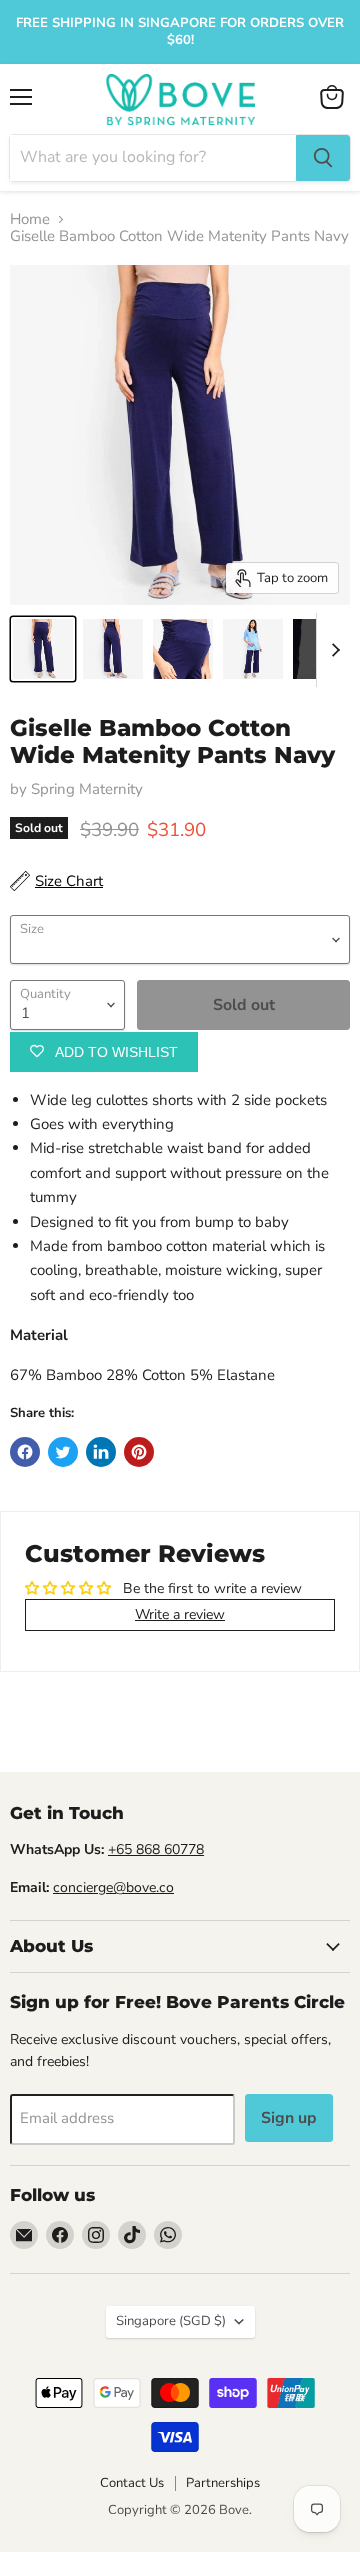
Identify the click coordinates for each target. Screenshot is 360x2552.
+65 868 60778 (156, 1849)
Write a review (180, 1614)
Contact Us (132, 2483)
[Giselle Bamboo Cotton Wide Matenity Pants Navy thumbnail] (43, 649)
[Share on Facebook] (25, 1452)
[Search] (323, 158)
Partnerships (223, 2483)
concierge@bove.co (113, 1887)
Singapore (171, 2321)
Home (30, 219)
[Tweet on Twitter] (63, 1452)
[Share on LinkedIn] (101, 1452)
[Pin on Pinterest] (139, 1452)
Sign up (289, 2118)
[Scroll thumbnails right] (332, 650)
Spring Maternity (87, 789)
